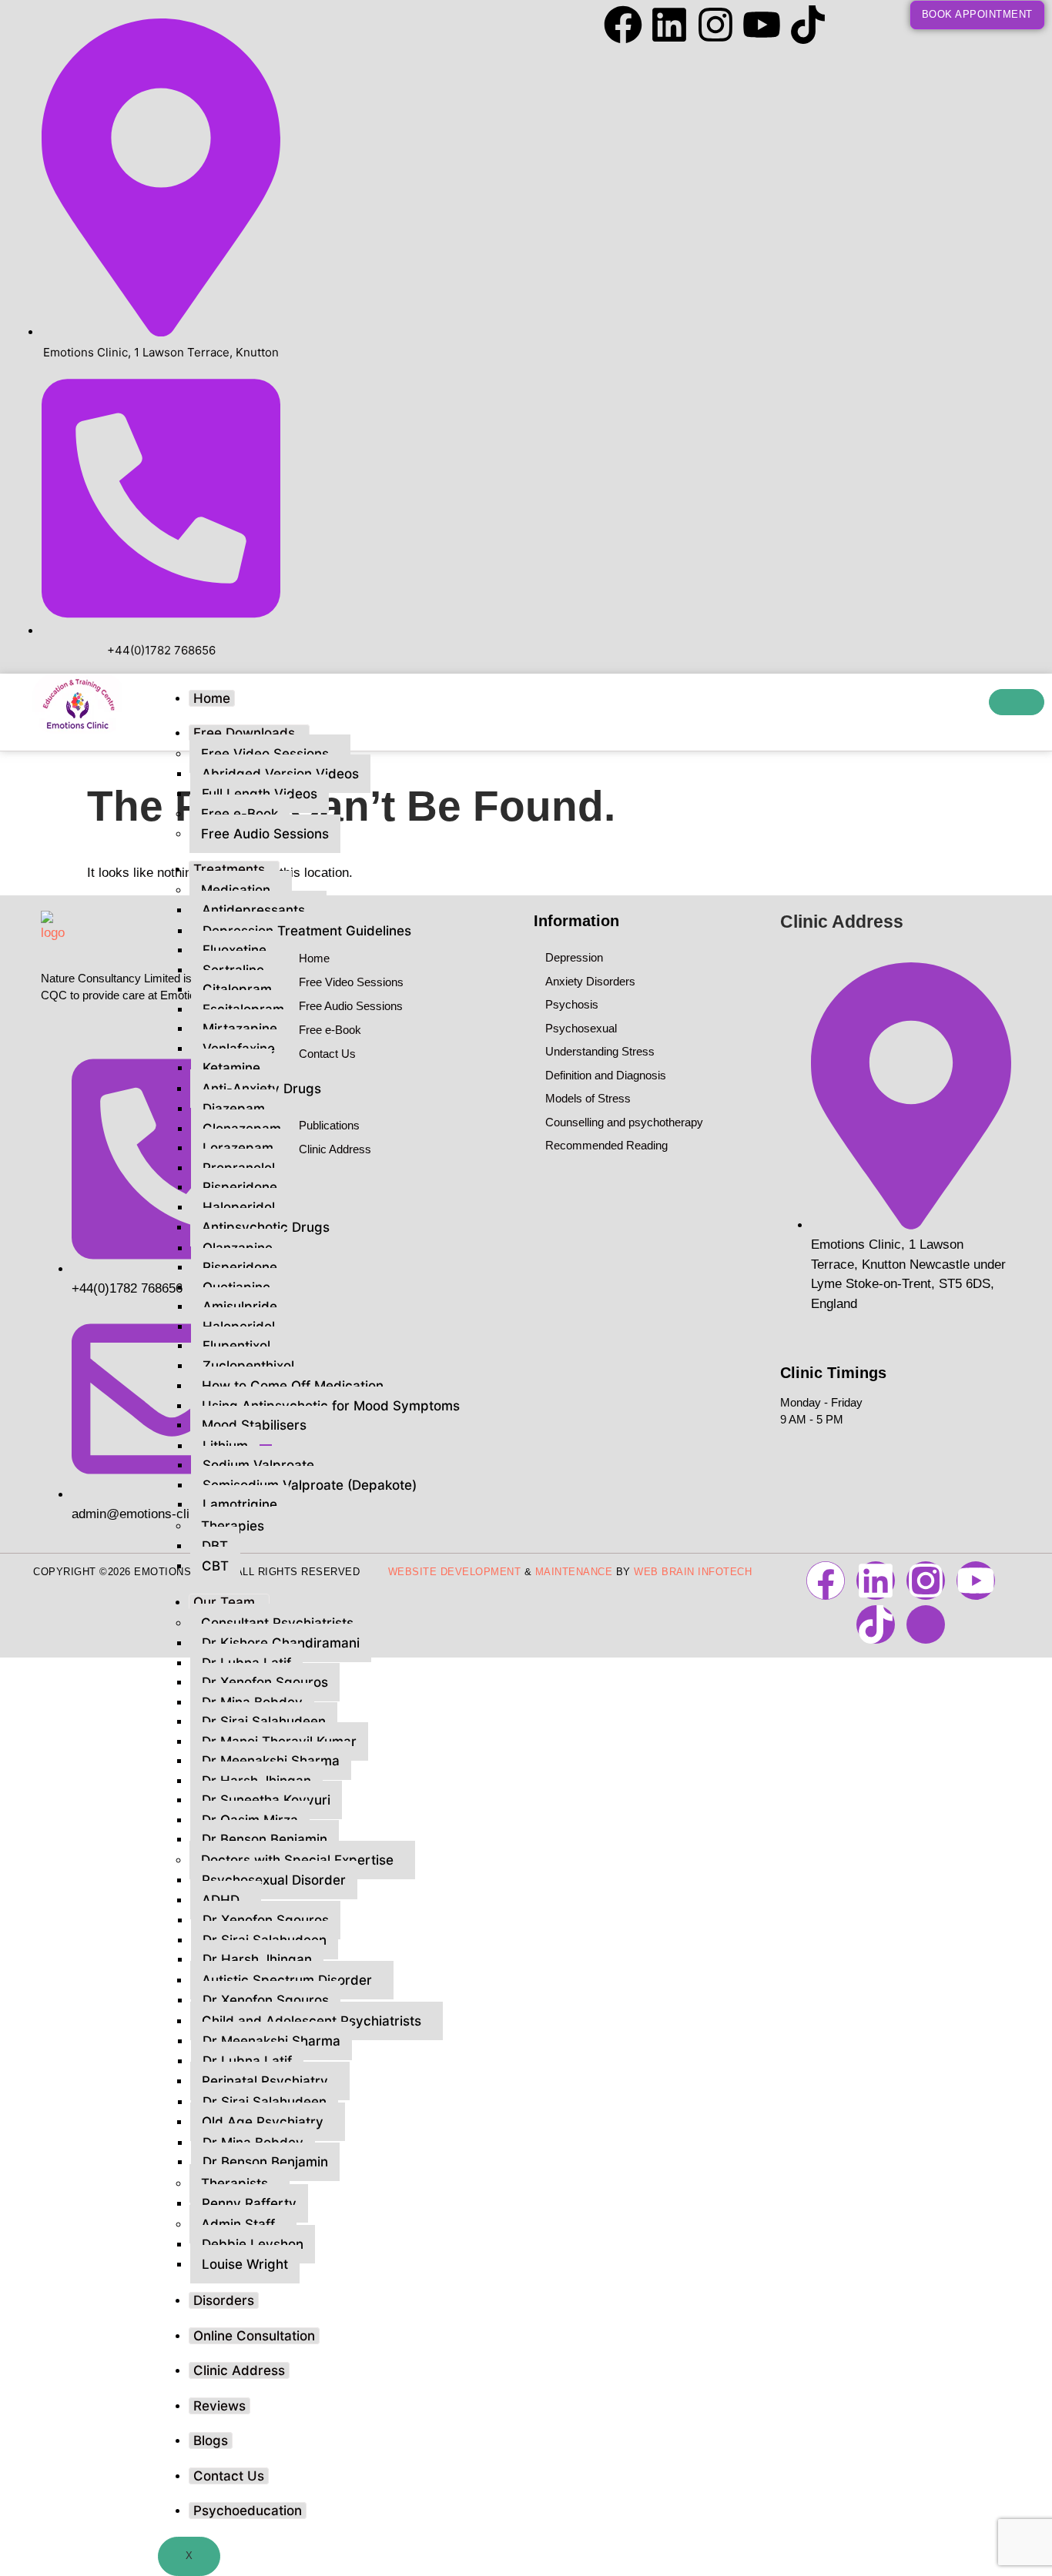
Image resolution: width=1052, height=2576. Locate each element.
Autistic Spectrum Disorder (287, 1980)
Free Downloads (244, 733)
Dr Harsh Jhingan (257, 1959)
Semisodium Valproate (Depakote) (310, 1485)
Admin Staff (238, 2224)
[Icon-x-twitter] (854, 25)
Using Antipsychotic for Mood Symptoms (331, 1406)
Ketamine (231, 1068)
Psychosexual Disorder (274, 1880)
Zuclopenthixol (248, 1366)
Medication (236, 890)
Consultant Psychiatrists (277, 1623)
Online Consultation (254, 2336)
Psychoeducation (248, 2511)
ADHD (221, 1900)
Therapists (235, 2183)
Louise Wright (245, 2264)
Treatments (229, 869)
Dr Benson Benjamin (265, 1839)
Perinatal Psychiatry (265, 2081)
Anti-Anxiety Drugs (261, 1089)
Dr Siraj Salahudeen (265, 2102)
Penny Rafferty (249, 2203)
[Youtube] (762, 25)
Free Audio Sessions (265, 834)
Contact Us (229, 2476)
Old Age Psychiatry (263, 2122)
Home (212, 698)
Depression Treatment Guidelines (307, 931)
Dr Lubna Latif (247, 2061)
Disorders (224, 2300)
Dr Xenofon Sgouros (266, 2000)
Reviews (219, 2406)
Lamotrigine (240, 1504)
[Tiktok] (808, 25)
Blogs (211, 2441)
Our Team (224, 1602)
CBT (215, 1566)
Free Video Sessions (265, 754)
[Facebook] (623, 25)
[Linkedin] (669, 25)
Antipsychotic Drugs (266, 1227)
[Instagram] (715, 25)
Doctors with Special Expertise (297, 1860)
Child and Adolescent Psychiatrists (312, 2021)
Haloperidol (239, 1207)
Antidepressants (253, 910)
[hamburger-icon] (1017, 702)
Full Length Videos (260, 794)
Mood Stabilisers (254, 1425)
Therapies (233, 1526)
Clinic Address (239, 2370)
